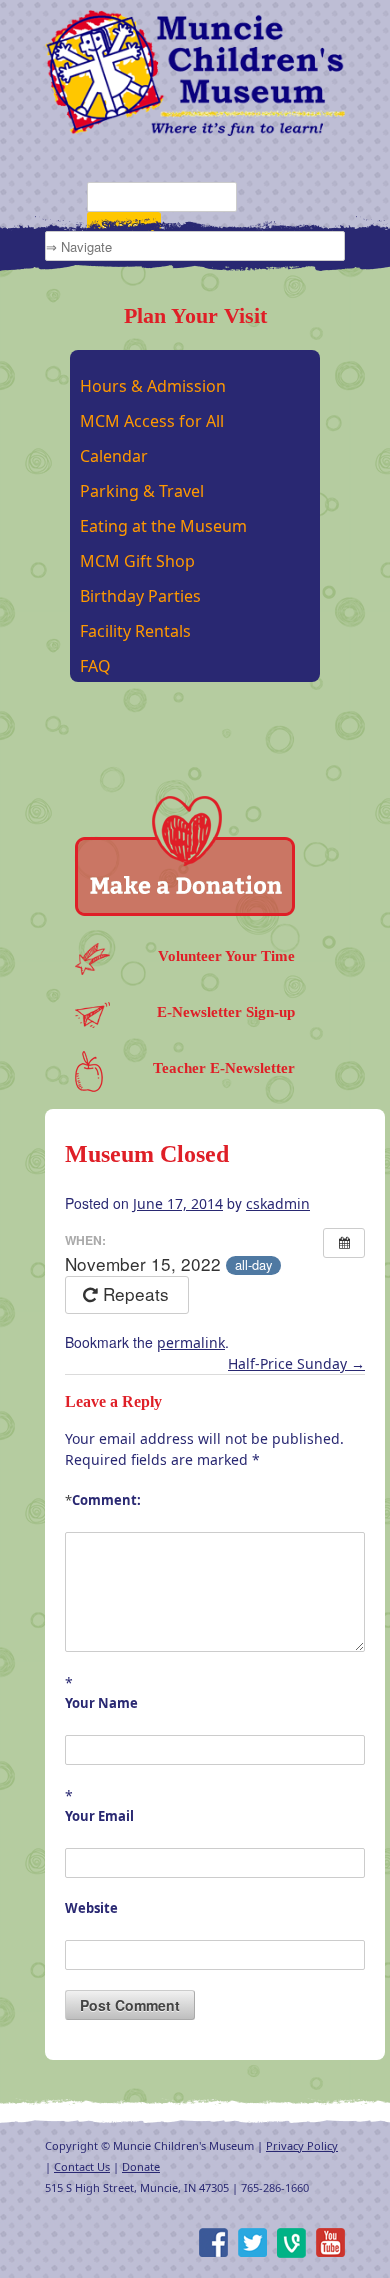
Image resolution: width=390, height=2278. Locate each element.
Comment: (103, 1500)
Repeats (136, 1293)
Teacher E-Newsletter (224, 1068)
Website (91, 1908)
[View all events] (344, 1243)
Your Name (101, 1703)
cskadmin (278, 1203)
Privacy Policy (302, 2145)
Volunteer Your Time (226, 956)
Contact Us (82, 2166)
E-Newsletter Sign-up (226, 1012)
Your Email (99, 1816)
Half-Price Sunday (296, 1363)
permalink (191, 1342)
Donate (141, 2166)
